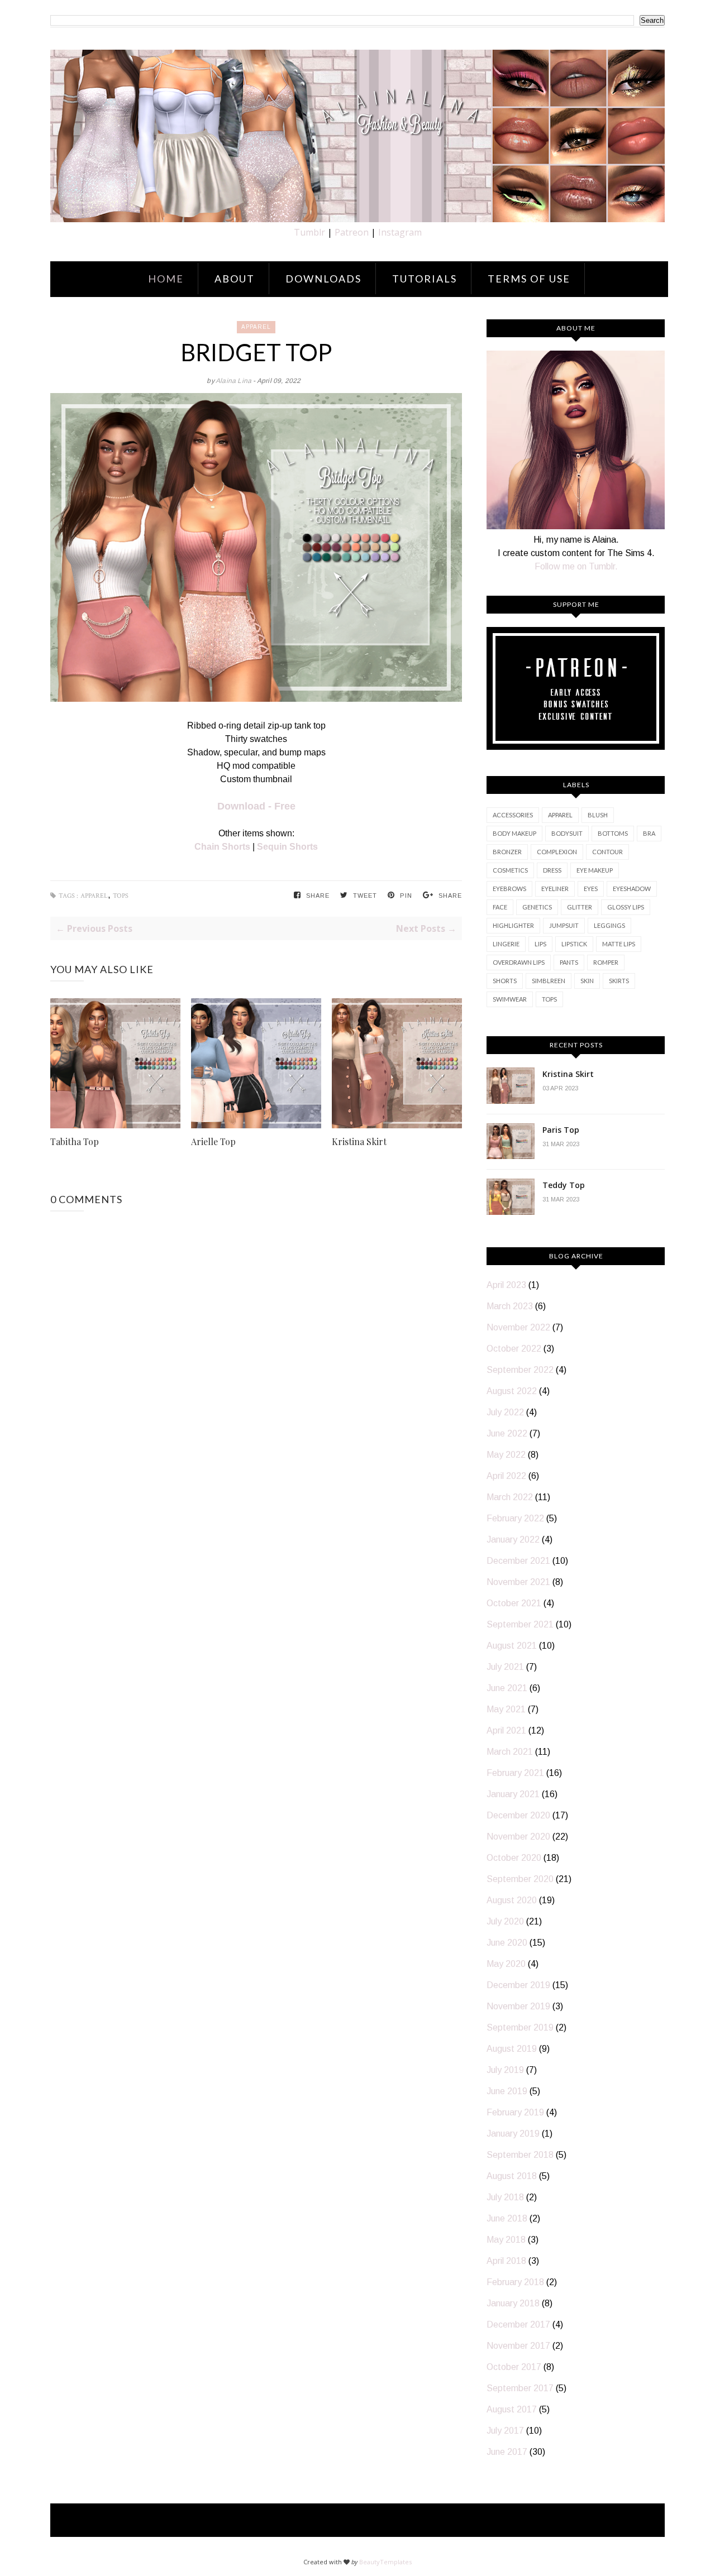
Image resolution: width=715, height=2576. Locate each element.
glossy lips (626, 907)
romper (606, 962)
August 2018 (512, 2176)
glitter (580, 907)
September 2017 (520, 2388)
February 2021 (515, 1773)
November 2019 (518, 2006)
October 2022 (514, 1349)
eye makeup (595, 870)
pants (569, 962)
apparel (256, 327)
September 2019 (520, 2027)
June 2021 (507, 1688)
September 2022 (520, 1370)
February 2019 (515, 2112)
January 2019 (513, 2134)
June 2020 (507, 1943)
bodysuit (567, 833)
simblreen (549, 981)
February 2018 (515, 2282)
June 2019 (507, 2091)
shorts (505, 981)
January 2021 (513, 1794)
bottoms (613, 833)
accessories (513, 815)
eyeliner (555, 889)
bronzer (507, 852)
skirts (619, 981)
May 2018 (506, 2240)
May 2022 (506, 1455)
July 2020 (505, 1921)
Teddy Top (564, 1185)
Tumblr (309, 232)
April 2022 (506, 1476)
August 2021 (512, 1646)
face (500, 907)
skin (587, 981)
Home (166, 279)
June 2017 (507, 2452)
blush (598, 815)
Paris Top (561, 1130)
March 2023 (510, 1306)
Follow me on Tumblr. (576, 566)
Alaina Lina (234, 381)
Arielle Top (213, 1141)
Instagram (400, 232)
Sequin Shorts (287, 847)
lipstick (574, 944)
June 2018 (507, 2218)
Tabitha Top (75, 1141)
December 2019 (518, 1985)
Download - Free (256, 806)
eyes (591, 889)
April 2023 (506, 1285)
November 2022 (518, 1327)
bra (649, 833)
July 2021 (505, 1667)
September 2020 (520, 1879)
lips (540, 944)
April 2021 (506, 1730)
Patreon (352, 232)
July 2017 (505, 2431)
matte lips (619, 944)
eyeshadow (632, 889)
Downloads (323, 279)
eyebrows (509, 889)
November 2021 (518, 1582)
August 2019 (512, 2049)
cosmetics (510, 870)
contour (607, 852)
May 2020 (506, 1964)
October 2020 (514, 1858)
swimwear (510, 999)
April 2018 (506, 2261)
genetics (537, 907)
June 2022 (507, 1433)
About (235, 279)
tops (121, 896)
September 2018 (520, 2155)
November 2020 (518, 1837)
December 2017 (518, 2324)
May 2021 (506, 1709)
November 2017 (518, 2346)
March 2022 (510, 1497)
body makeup (514, 833)
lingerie (506, 944)
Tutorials (425, 279)
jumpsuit (564, 925)
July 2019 (505, 2070)
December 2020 (518, 1815)
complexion (557, 852)
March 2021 (510, 1752)
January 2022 (513, 1540)
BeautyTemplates (385, 2562)
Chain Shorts (222, 847)
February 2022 (515, 1518)
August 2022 (512, 1391)
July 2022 (505, 1412)
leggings (609, 925)
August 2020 (512, 1900)
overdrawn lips (519, 962)
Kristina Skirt (359, 1141)
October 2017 (514, 2367)
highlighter (513, 925)
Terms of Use (529, 279)
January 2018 (513, 2303)
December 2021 (518, 1561)
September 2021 (520, 1624)
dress (552, 870)
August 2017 (512, 2409)
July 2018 (505, 2197)
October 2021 (514, 1603)
